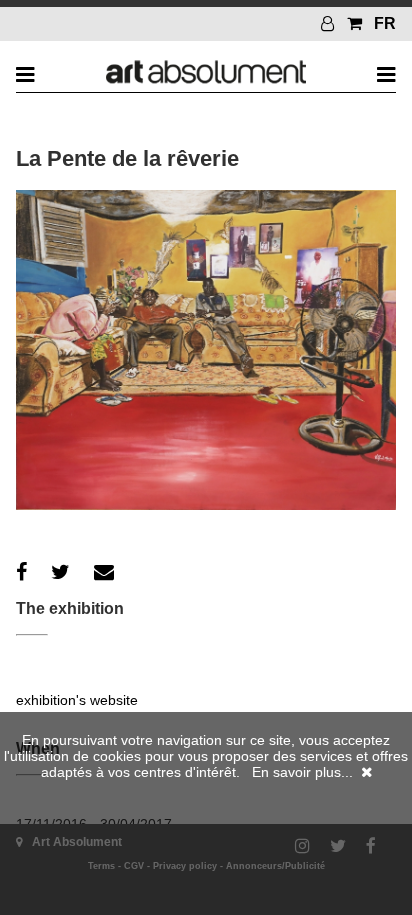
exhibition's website (77, 700)
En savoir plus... (302, 772)
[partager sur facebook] (21, 572)
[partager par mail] (104, 572)
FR (385, 23)
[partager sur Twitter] (60, 572)
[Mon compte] (330, 23)
